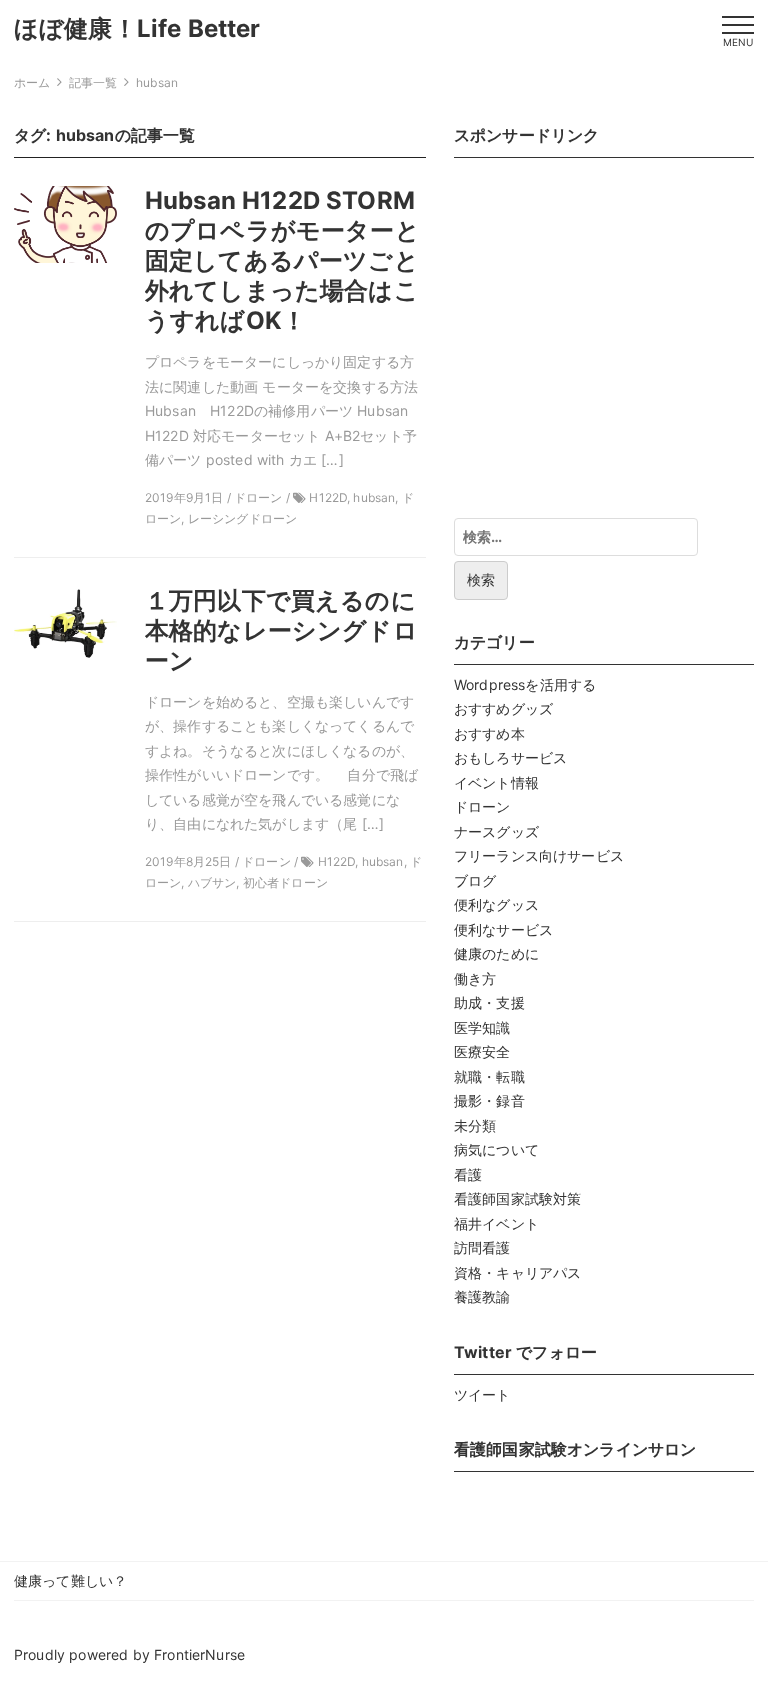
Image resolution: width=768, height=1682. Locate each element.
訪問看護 (482, 1247)
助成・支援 (489, 1002)
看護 (468, 1174)
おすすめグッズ (503, 708)
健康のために (496, 953)
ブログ (475, 880)
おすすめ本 (489, 733)
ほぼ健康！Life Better (137, 28)
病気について (496, 1149)
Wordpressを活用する (525, 684)
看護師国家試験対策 (517, 1198)
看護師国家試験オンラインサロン (575, 1449)
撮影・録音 (489, 1100)
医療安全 (482, 1051)
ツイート (482, 1394)
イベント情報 (496, 782)
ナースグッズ (496, 831)
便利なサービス (503, 929)
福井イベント (496, 1223)
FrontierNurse (199, 1654)
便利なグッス (496, 904)
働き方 (475, 978)
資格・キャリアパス (517, 1272)
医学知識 (482, 1027)
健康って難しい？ (70, 1580)
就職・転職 (489, 1076)
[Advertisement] (604, 340)
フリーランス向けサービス (539, 855)
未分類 (475, 1125)
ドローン (482, 806)
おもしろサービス (510, 757)
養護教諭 (482, 1296)
